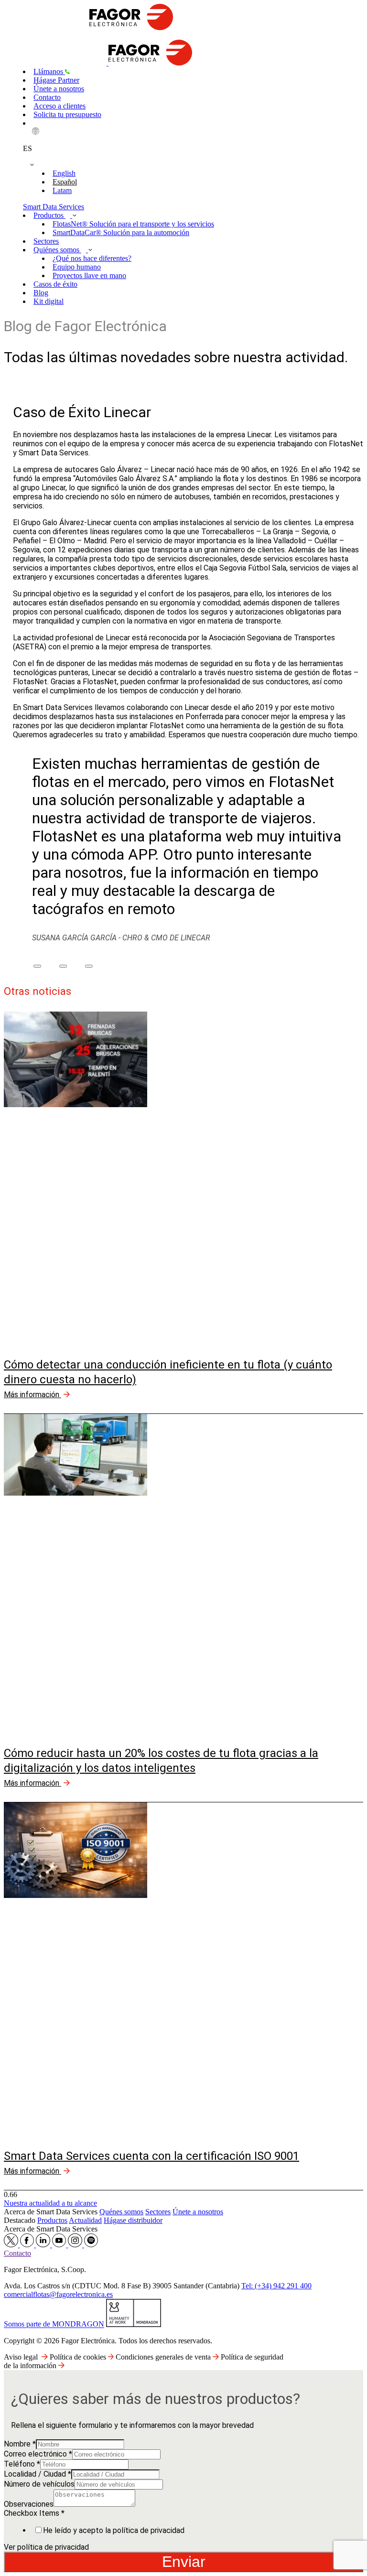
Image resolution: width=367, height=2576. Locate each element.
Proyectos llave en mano (89, 275)
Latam (62, 190)
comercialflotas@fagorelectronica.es (58, 2294)
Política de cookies (79, 2357)
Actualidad (85, 2220)
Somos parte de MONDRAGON (54, 2324)
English (64, 173)
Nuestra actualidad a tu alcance (50, 2203)
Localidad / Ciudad (38, 2474)
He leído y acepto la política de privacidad (114, 2530)
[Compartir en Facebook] (37, 966)
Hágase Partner (56, 80)
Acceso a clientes (59, 106)
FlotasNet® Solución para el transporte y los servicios (133, 224)
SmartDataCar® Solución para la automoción (121, 232)
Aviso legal (21, 2357)
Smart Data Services (54, 207)
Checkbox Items (34, 2513)
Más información (32, 1395)
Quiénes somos (57, 250)
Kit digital (49, 301)
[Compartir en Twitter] (63, 966)
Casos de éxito (55, 284)
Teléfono (22, 2464)
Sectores (46, 241)
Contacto (47, 97)
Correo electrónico (38, 2454)
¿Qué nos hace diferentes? (92, 258)
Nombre (20, 2444)
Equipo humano (77, 267)
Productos (49, 215)
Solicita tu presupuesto (67, 114)
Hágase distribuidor (133, 2220)
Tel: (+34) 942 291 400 (276, 2286)
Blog (41, 293)
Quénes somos (121, 2212)
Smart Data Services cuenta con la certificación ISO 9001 (151, 2156)
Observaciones (29, 2504)
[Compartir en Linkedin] (89, 966)
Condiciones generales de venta (164, 2357)
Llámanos (49, 71)
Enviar (184, 2562)
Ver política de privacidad (46, 2547)
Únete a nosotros (59, 89)
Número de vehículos (39, 2484)
